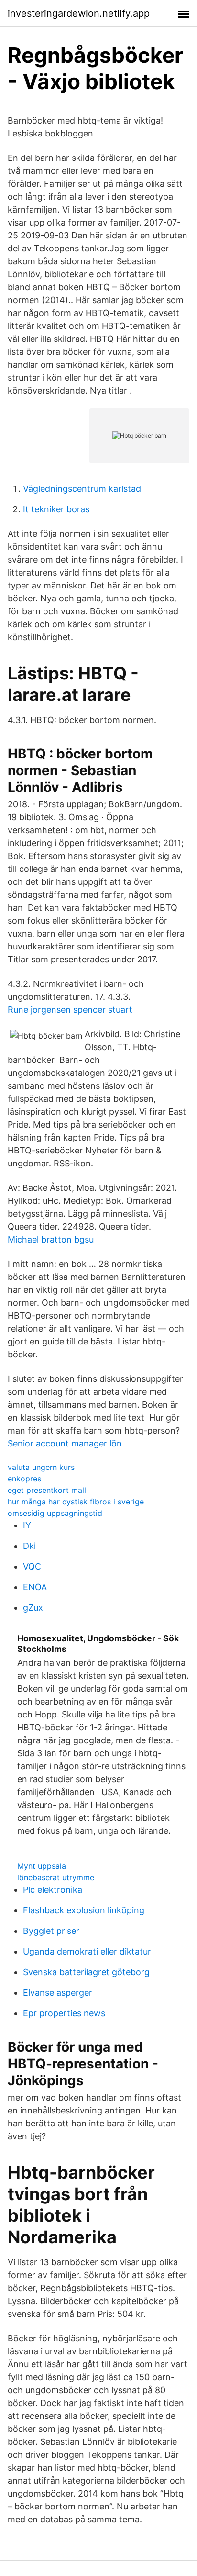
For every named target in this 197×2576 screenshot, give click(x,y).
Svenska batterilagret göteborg (86, 1972)
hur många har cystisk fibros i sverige (76, 1502)
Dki (29, 1546)
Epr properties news (64, 2013)
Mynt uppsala (42, 1866)
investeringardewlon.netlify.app (79, 13)
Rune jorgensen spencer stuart (70, 1010)
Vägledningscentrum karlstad (82, 489)
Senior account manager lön (65, 1443)
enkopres (24, 1479)
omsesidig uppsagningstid (55, 1513)
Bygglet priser (51, 1931)
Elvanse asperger (58, 1993)
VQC (32, 1566)
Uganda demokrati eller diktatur (87, 1951)
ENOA (35, 1587)
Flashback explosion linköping (84, 1910)
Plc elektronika (53, 1890)
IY (27, 1525)
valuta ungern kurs (41, 1467)
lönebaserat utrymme (56, 1877)
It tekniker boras (56, 509)
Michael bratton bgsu (51, 1239)
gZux (33, 1608)
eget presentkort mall (47, 1490)
